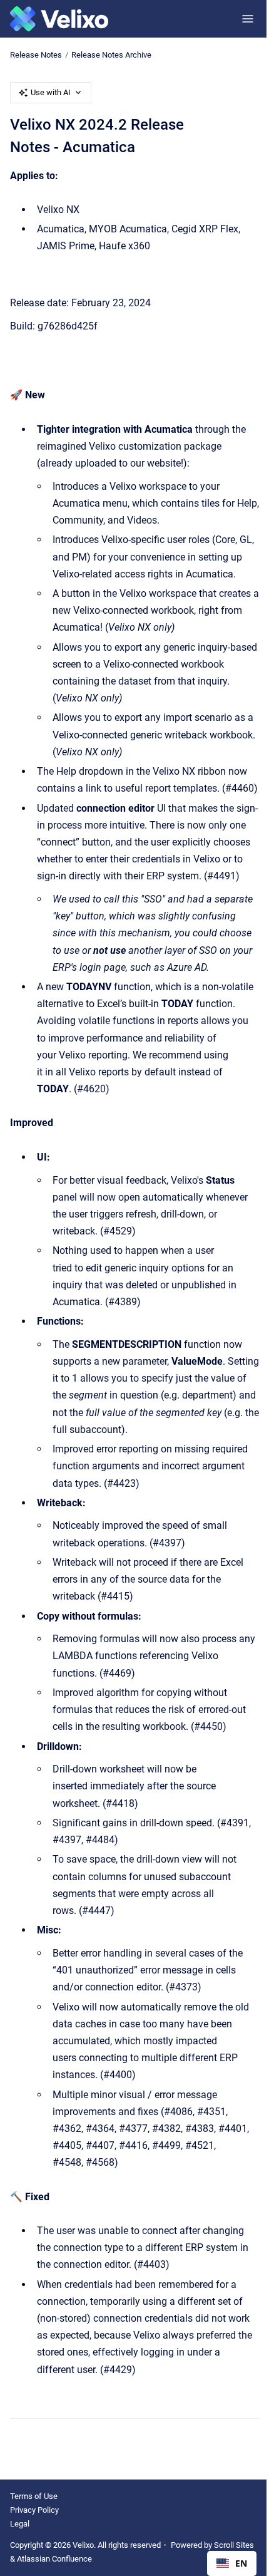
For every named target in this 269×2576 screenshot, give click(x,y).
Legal (20, 2524)
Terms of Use (34, 2496)
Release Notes (36, 55)
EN (241, 2563)
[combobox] (232, 2563)
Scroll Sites (234, 2545)
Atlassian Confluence (54, 2559)
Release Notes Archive (111, 55)
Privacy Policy (34, 2510)
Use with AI (51, 92)
